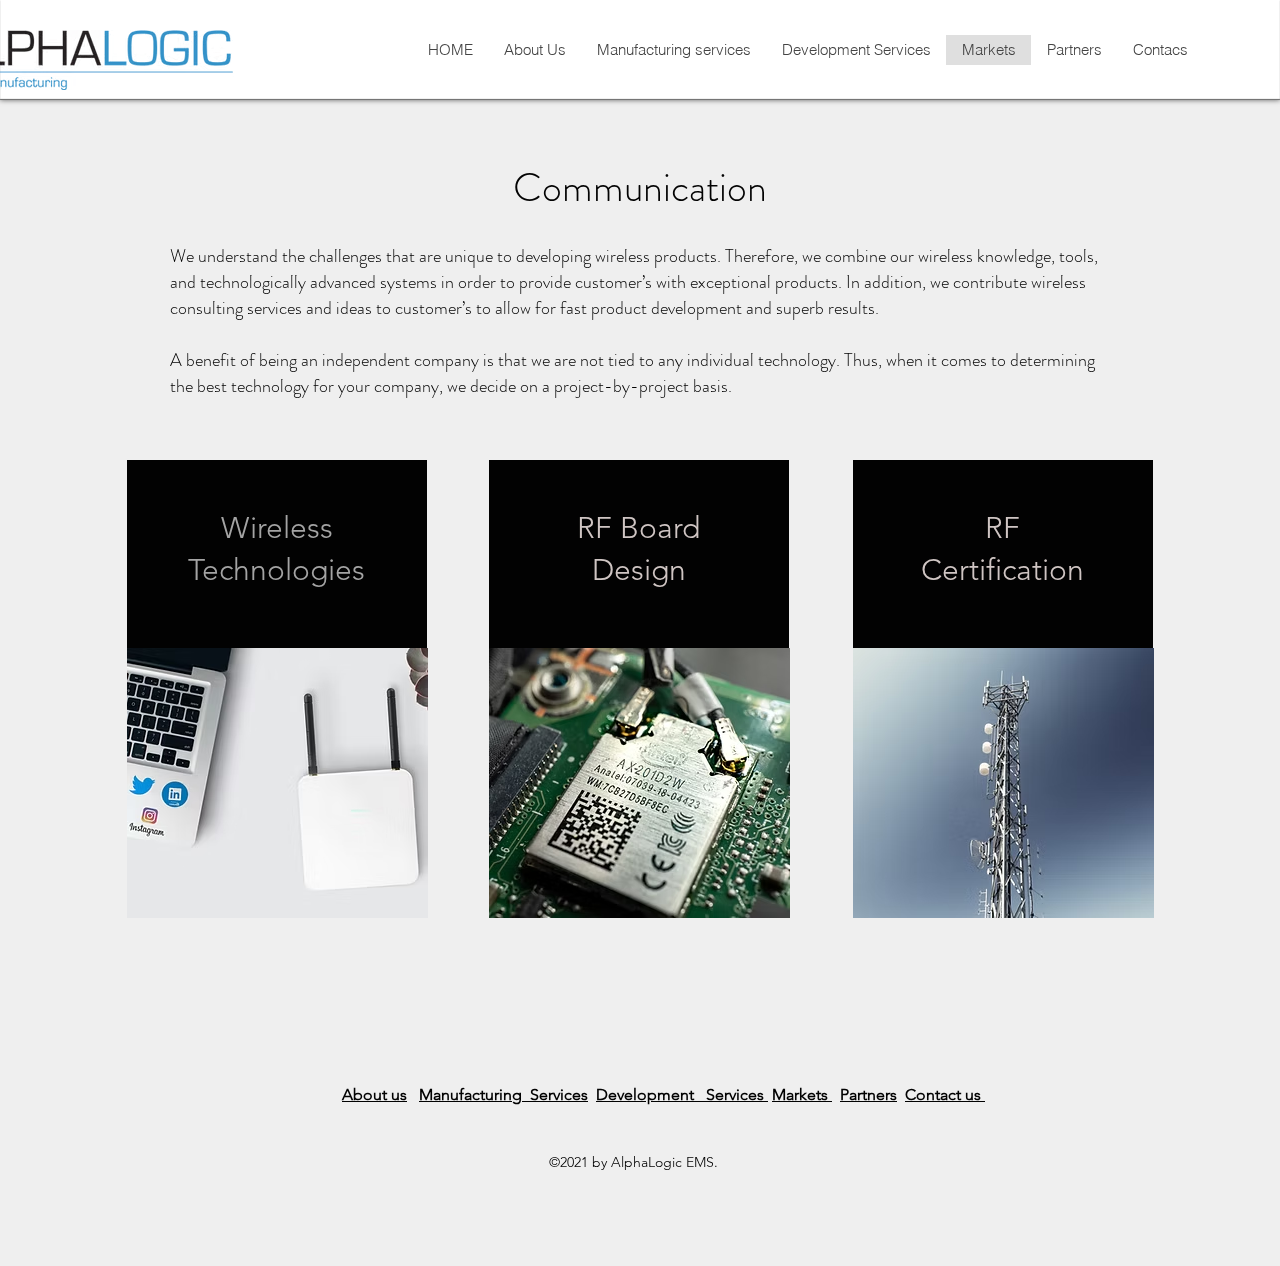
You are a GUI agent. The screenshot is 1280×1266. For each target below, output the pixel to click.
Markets (802, 1094)
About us (374, 1094)
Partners (868, 1094)
